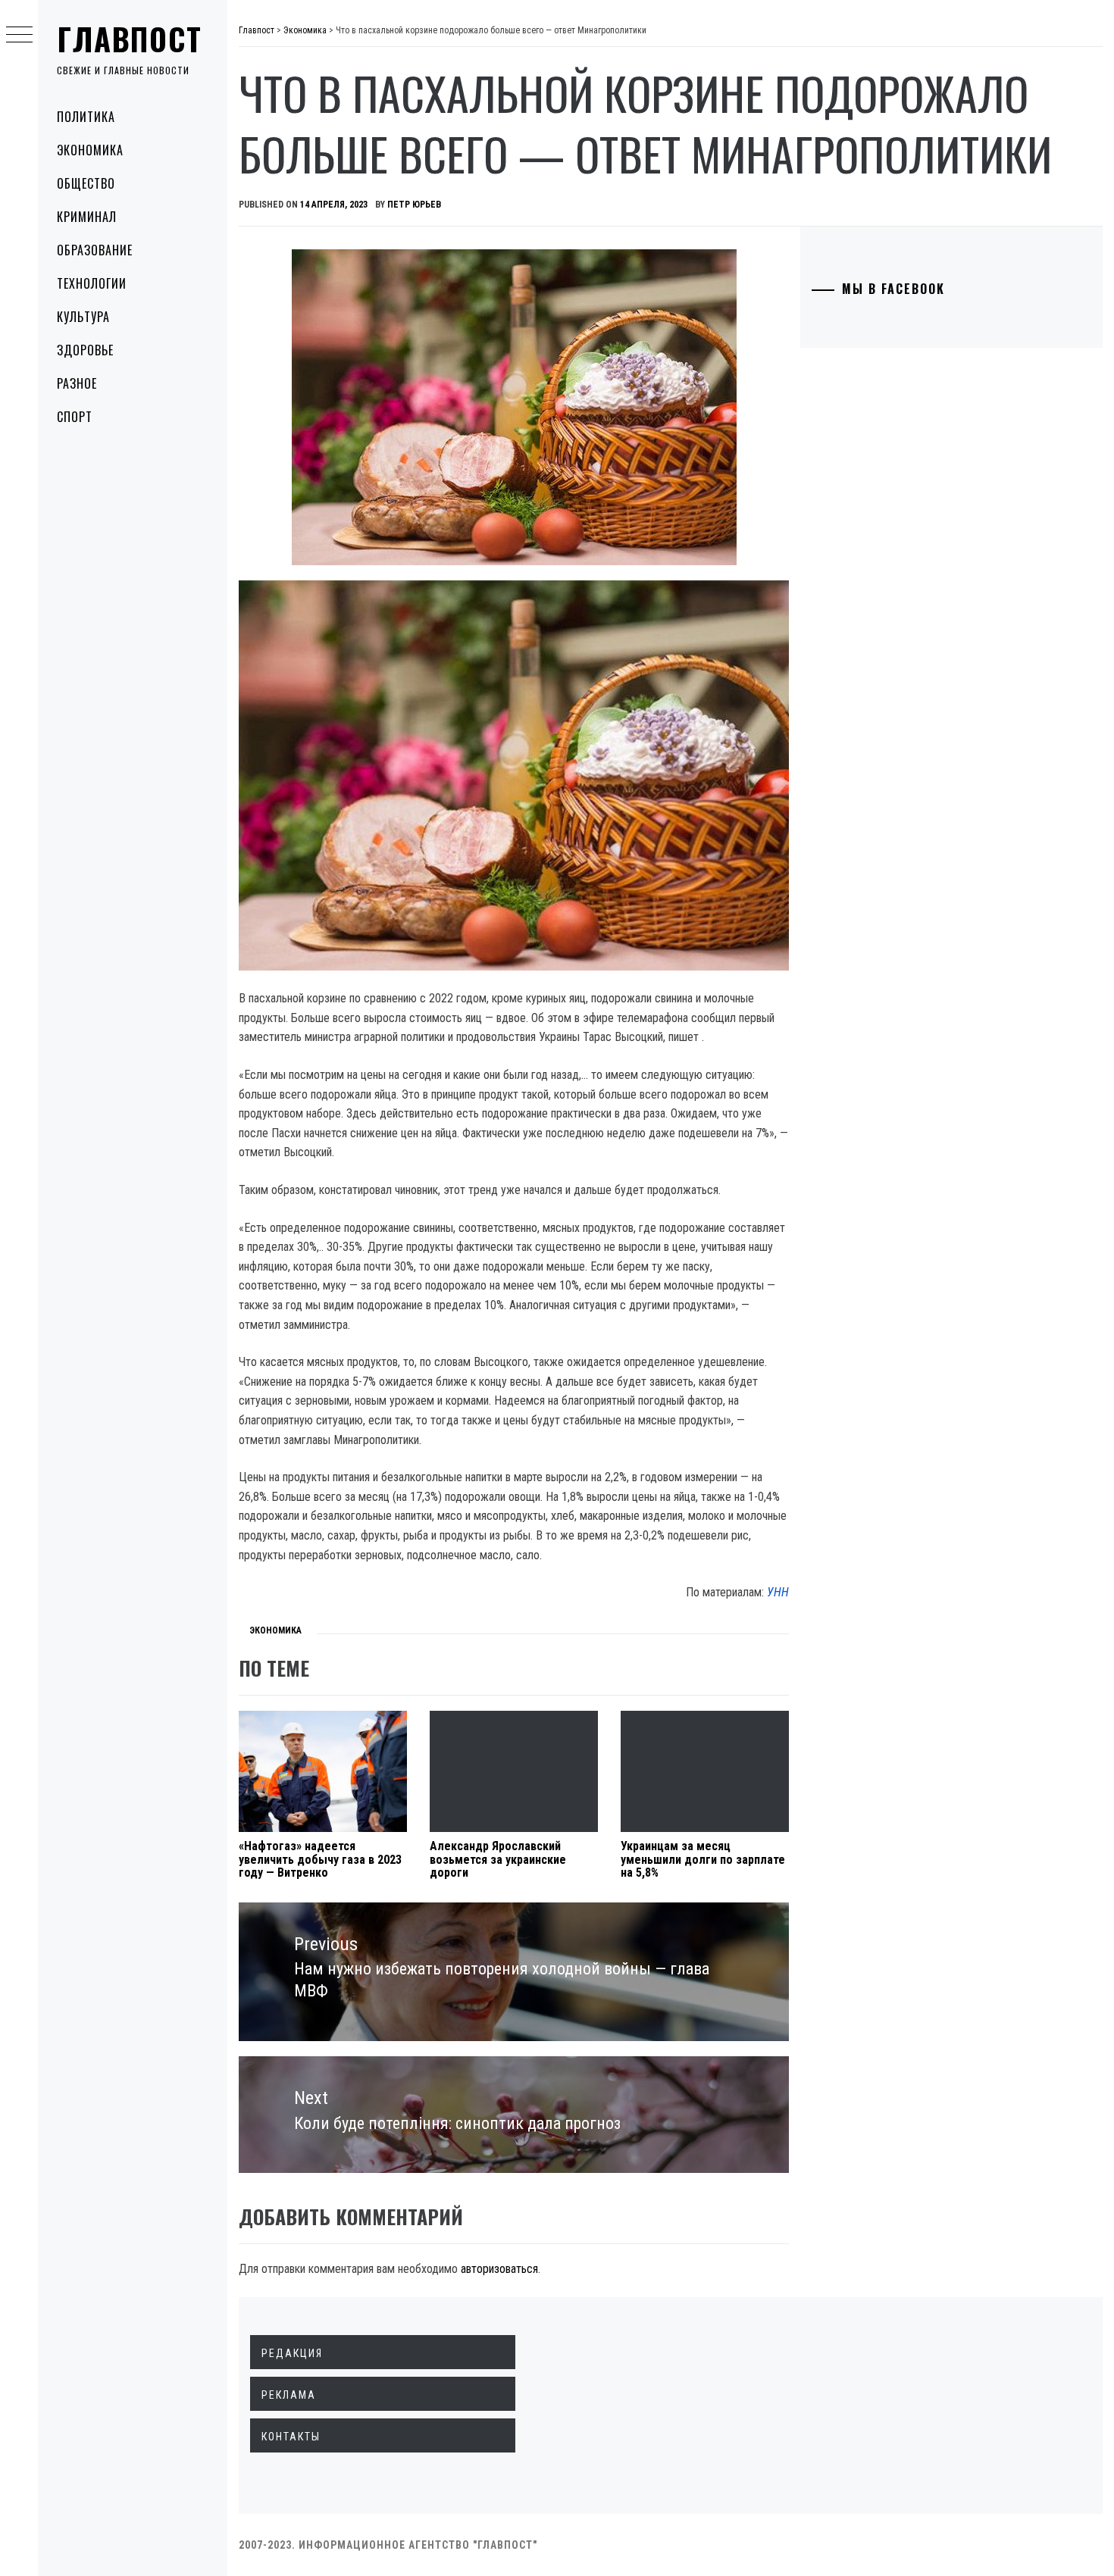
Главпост (130, 39)
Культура (83, 317)
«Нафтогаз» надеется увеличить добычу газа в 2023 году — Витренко (320, 1859)
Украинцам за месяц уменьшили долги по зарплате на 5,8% (703, 1859)
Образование (95, 250)
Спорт (75, 417)
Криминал (87, 217)
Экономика (90, 150)
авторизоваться (499, 2269)
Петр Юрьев (414, 205)
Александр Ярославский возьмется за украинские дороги (498, 1859)
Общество (86, 183)
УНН (778, 1592)
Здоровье (85, 350)
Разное (77, 383)
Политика (86, 117)
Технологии (92, 283)
